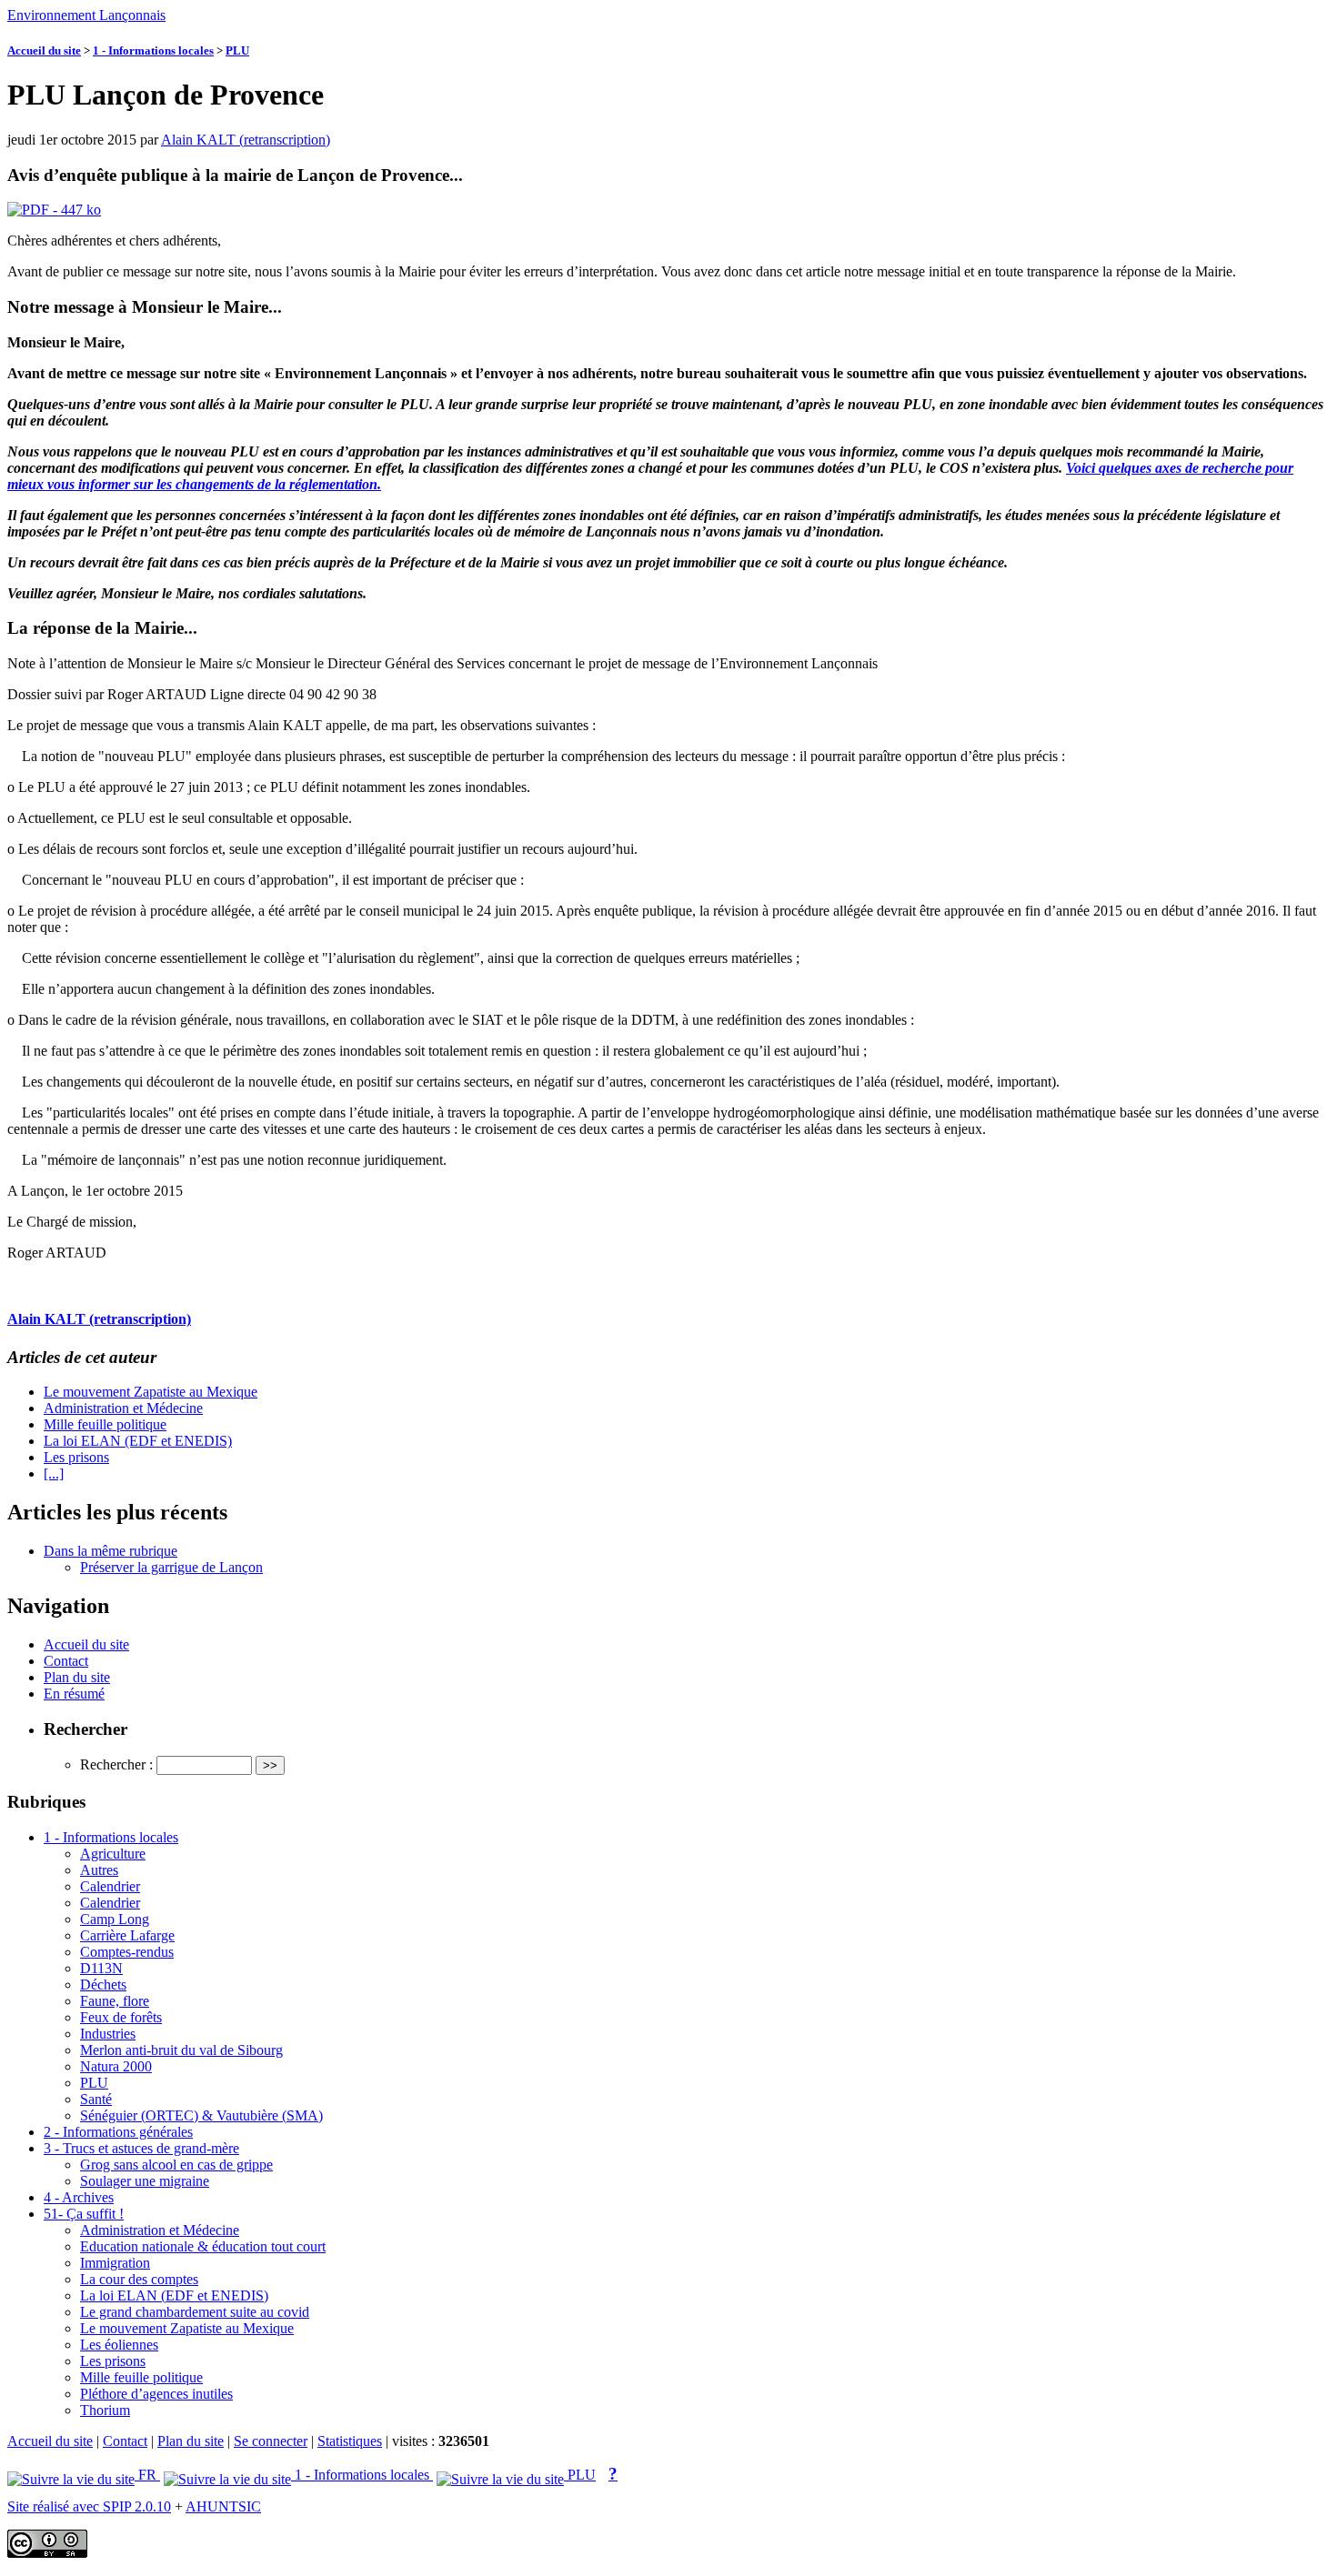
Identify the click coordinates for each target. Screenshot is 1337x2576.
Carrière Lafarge (127, 1935)
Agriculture (113, 1854)
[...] (54, 1473)
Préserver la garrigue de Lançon (171, 1567)
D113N (101, 1968)
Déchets (103, 1985)
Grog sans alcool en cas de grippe (176, 2165)
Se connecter (271, 2441)
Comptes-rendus (127, 1952)
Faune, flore (115, 2001)
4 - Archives (79, 2197)
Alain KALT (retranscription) (246, 140)
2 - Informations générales (118, 2132)
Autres (99, 1870)
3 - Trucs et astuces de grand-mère (141, 2148)
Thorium (105, 2410)
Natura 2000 (116, 2066)
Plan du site (77, 1677)
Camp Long (115, 1919)
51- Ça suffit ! (84, 2214)
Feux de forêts (121, 2017)
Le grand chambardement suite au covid (195, 2312)
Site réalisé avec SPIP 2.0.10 (89, 2506)
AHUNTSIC (223, 2506)
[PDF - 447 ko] (54, 210)
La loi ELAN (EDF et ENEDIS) (138, 1441)
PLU (237, 50)
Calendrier (110, 1886)
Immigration (115, 2263)
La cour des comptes (139, 2279)
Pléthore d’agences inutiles (156, 2394)
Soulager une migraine (145, 2181)
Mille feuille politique (105, 1424)
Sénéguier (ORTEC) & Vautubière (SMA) (201, 2115)
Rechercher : (116, 1764)
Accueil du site (44, 50)
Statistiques (350, 2441)
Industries (108, 2034)
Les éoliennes (119, 2345)
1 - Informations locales (153, 50)
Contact (66, 1661)
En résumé (74, 1694)
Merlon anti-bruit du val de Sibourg (181, 2050)
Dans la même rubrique (111, 1551)
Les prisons (76, 1457)
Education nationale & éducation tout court (203, 2246)
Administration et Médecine (123, 1408)
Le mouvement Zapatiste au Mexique (151, 1392)
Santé (96, 2099)
